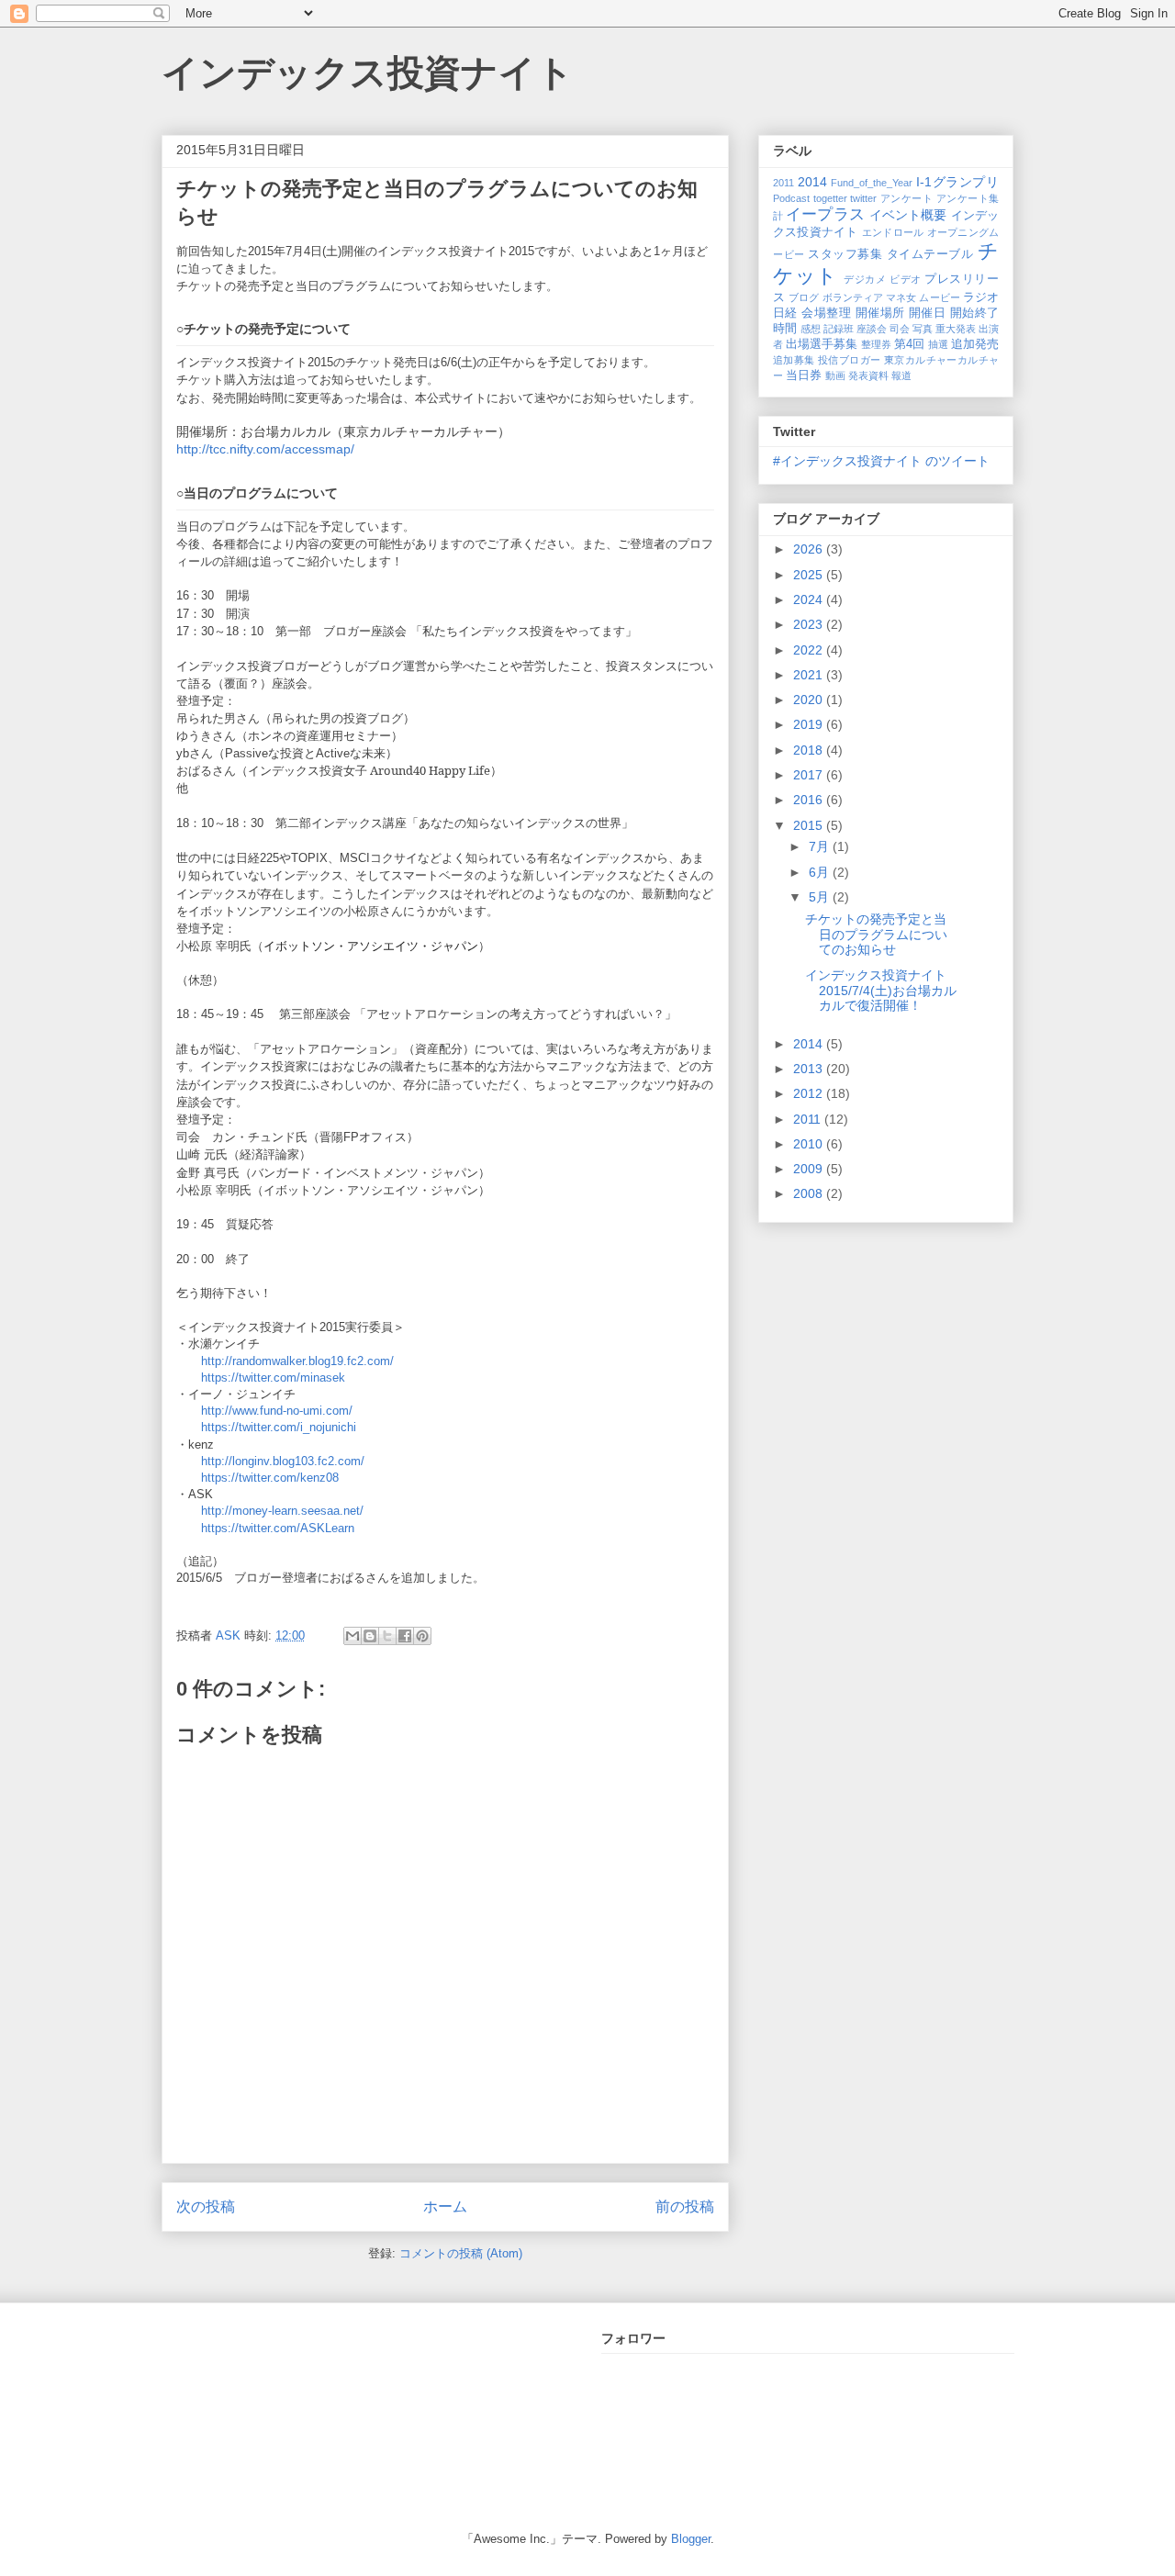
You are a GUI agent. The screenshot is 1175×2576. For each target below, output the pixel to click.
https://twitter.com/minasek (273, 1378)
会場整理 (826, 313)
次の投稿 (206, 2206)
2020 (810, 700)
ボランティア (853, 297)
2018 (810, 750)
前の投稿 (685, 2206)
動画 (835, 375)
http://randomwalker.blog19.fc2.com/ (297, 1361)
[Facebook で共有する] (405, 1636)
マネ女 (901, 297)
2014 (812, 182)
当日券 (804, 375)
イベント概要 (908, 215)
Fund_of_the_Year (872, 183)
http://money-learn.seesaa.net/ (282, 1511)
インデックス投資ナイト (368, 73)
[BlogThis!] (370, 1636)
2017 (810, 775)
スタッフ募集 (845, 254)
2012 (810, 1093)
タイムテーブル (930, 254)
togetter (830, 198)
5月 (821, 897)
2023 (810, 624)
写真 (923, 329)
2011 (783, 183)
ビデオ (906, 279)
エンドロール (893, 232)
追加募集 (794, 360)
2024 (810, 599)
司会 (900, 329)
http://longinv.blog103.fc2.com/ (283, 1461)
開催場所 (880, 313)
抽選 (938, 344)
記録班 (839, 329)
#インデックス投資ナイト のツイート (881, 461)
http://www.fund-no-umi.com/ (277, 1411)
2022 (810, 650)
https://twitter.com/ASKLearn (278, 1528)
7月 (821, 846)
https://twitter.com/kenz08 (270, 1478)
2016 (810, 800)
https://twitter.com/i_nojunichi (279, 1427)
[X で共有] (387, 1636)
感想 (811, 329)
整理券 (876, 344)
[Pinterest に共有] (422, 1636)
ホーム (445, 2206)
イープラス (825, 214)
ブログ (804, 297)
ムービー (939, 297)
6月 (821, 872)
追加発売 (975, 344)
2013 (810, 1069)
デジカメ (865, 279)
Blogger (691, 2539)
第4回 (909, 344)
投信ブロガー (849, 360)
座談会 (872, 329)
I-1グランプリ (957, 182)
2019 (810, 724)
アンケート (907, 198)
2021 (810, 675)
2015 (810, 825)
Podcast (791, 198)
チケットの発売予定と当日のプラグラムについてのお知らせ (876, 935)
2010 (810, 1144)
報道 (901, 375)
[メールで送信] (352, 1636)
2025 (810, 575)
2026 (810, 549)
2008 (810, 1193)
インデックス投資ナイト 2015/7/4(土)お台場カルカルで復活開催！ (882, 991)
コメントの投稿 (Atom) (461, 2253)
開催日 (927, 313)
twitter (863, 198)
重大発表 (956, 329)
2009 (810, 1169)
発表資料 (868, 375)
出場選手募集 (822, 344)
